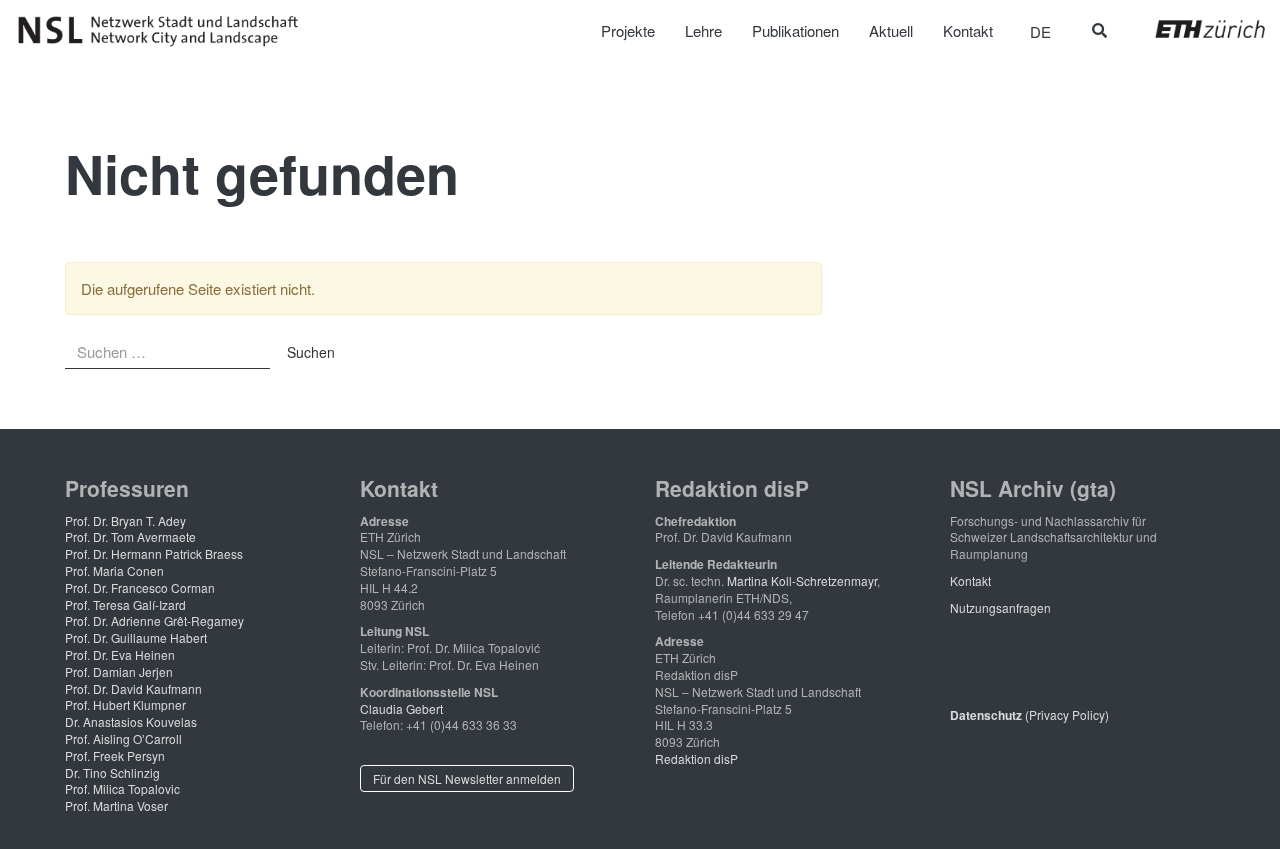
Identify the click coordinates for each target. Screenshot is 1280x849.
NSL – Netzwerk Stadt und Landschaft (165, 31)
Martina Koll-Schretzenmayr (802, 580)
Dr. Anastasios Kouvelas (131, 721)
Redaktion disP (696, 758)
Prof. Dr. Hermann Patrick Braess (154, 553)
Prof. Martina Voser (116, 805)
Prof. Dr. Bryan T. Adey (125, 520)
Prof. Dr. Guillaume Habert (136, 637)
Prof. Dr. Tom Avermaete (130, 536)
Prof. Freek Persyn (115, 755)
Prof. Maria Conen (114, 570)
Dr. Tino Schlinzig (112, 772)
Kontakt (970, 580)
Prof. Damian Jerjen (119, 671)
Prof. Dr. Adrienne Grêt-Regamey (154, 620)
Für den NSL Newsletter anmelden (467, 778)
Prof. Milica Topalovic (122, 788)
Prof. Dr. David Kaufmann (133, 688)
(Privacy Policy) (1029, 714)
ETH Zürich (1194, 29)
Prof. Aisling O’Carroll (123, 738)
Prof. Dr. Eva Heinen (120, 654)
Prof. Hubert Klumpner (125, 704)
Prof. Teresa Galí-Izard (125, 604)
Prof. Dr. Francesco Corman (140, 587)
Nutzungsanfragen (1000, 607)
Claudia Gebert (401, 708)
